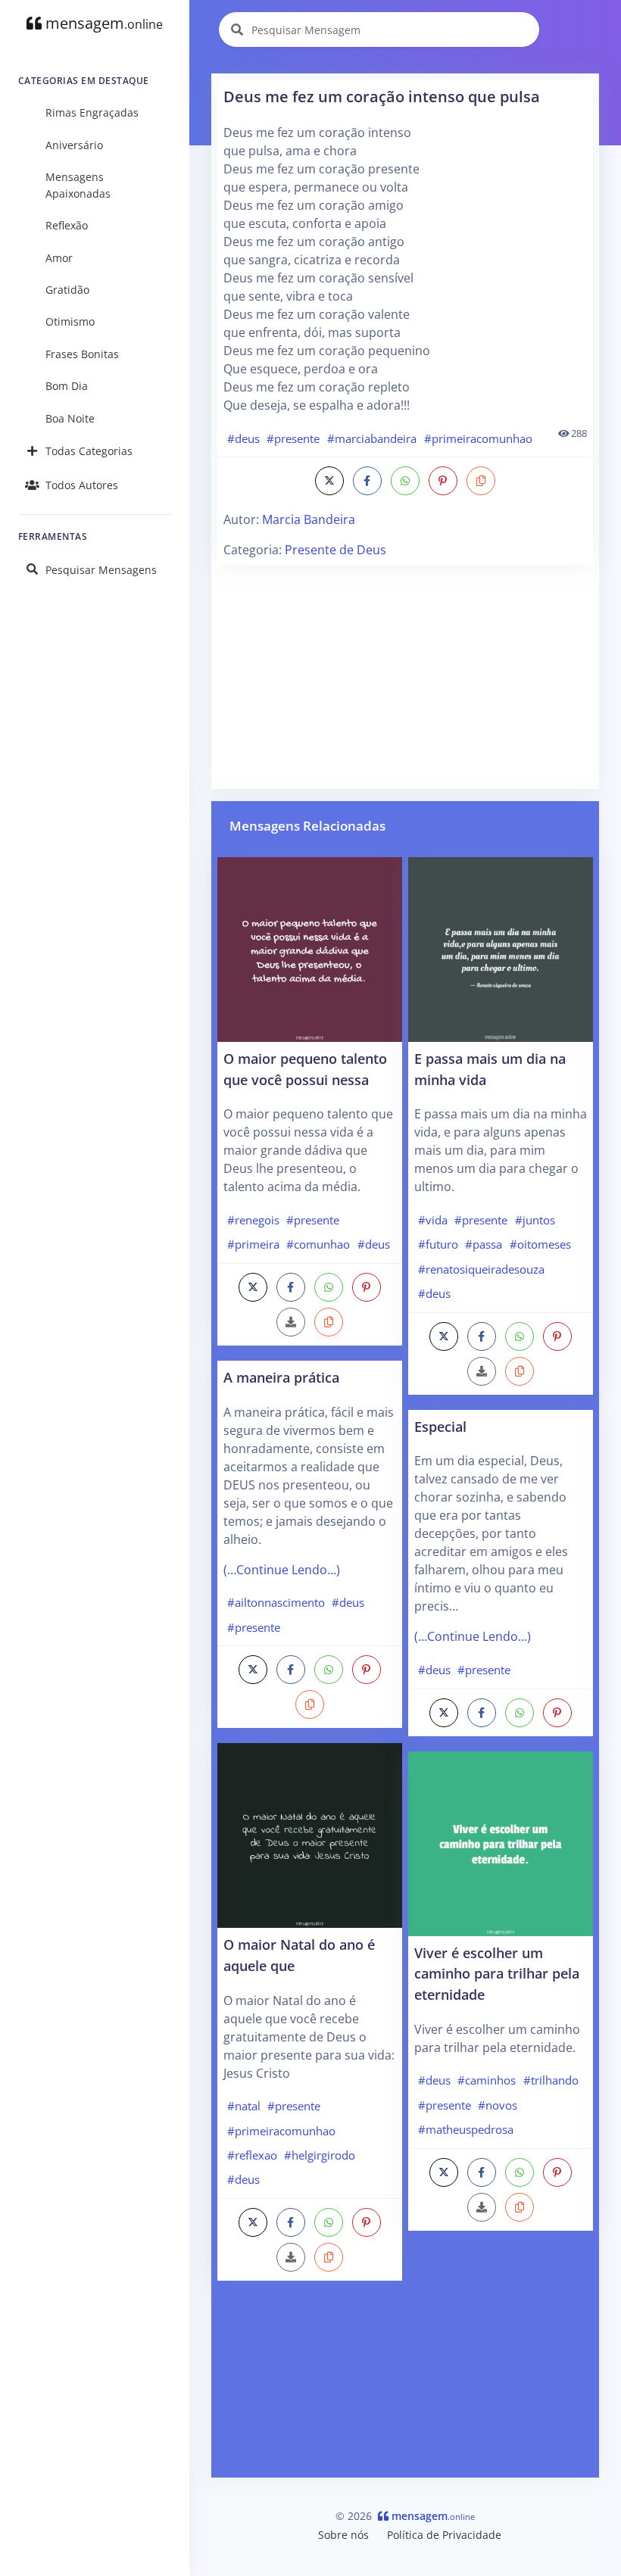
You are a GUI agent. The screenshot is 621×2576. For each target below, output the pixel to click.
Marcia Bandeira (309, 519)
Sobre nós (343, 2535)
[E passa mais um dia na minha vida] (501, 948)
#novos (498, 2105)
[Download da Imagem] (291, 1322)
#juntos (535, 1220)
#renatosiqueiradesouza (481, 1269)
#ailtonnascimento (276, 1602)
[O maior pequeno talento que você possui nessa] (310, 948)
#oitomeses (540, 1244)
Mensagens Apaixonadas (78, 185)
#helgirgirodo (320, 2155)
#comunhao (318, 1244)
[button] (481, 481)
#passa (484, 1244)
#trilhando (551, 2080)
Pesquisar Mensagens (101, 570)
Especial (440, 1426)
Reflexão (67, 225)
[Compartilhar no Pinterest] (443, 481)
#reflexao (252, 2155)
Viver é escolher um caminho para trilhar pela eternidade (497, 1973)
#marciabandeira (372, 438)
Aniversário (74, 145)
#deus (243, 438)
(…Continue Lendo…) (282, 1570)
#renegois (253, 1220)
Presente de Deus (335, 550)
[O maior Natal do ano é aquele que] (310, 1835)
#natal (244, 2106)
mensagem (102, 23)
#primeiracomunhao (478, 438)
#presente (293, 438)
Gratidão (67, 290)
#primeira (253, 1244)
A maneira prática (281, 1377)
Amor (59, 258)
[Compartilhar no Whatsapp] (405, 481)
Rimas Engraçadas (92, 112)
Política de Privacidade (444, 2535)
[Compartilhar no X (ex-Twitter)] (329, 481)
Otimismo (70, 321)
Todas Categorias (89, 451)
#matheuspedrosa (466, 2129)
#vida (433, 1220)
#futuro (438, 1244)
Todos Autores (82, 485)
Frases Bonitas (82, 354)
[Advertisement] (405, 677)
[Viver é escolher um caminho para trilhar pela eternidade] (501, 1842)
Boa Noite (70, 418)
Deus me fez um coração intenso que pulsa (382, 97)
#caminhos (487, 2080)
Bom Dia (67, 386)
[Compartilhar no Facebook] (367, 481)
